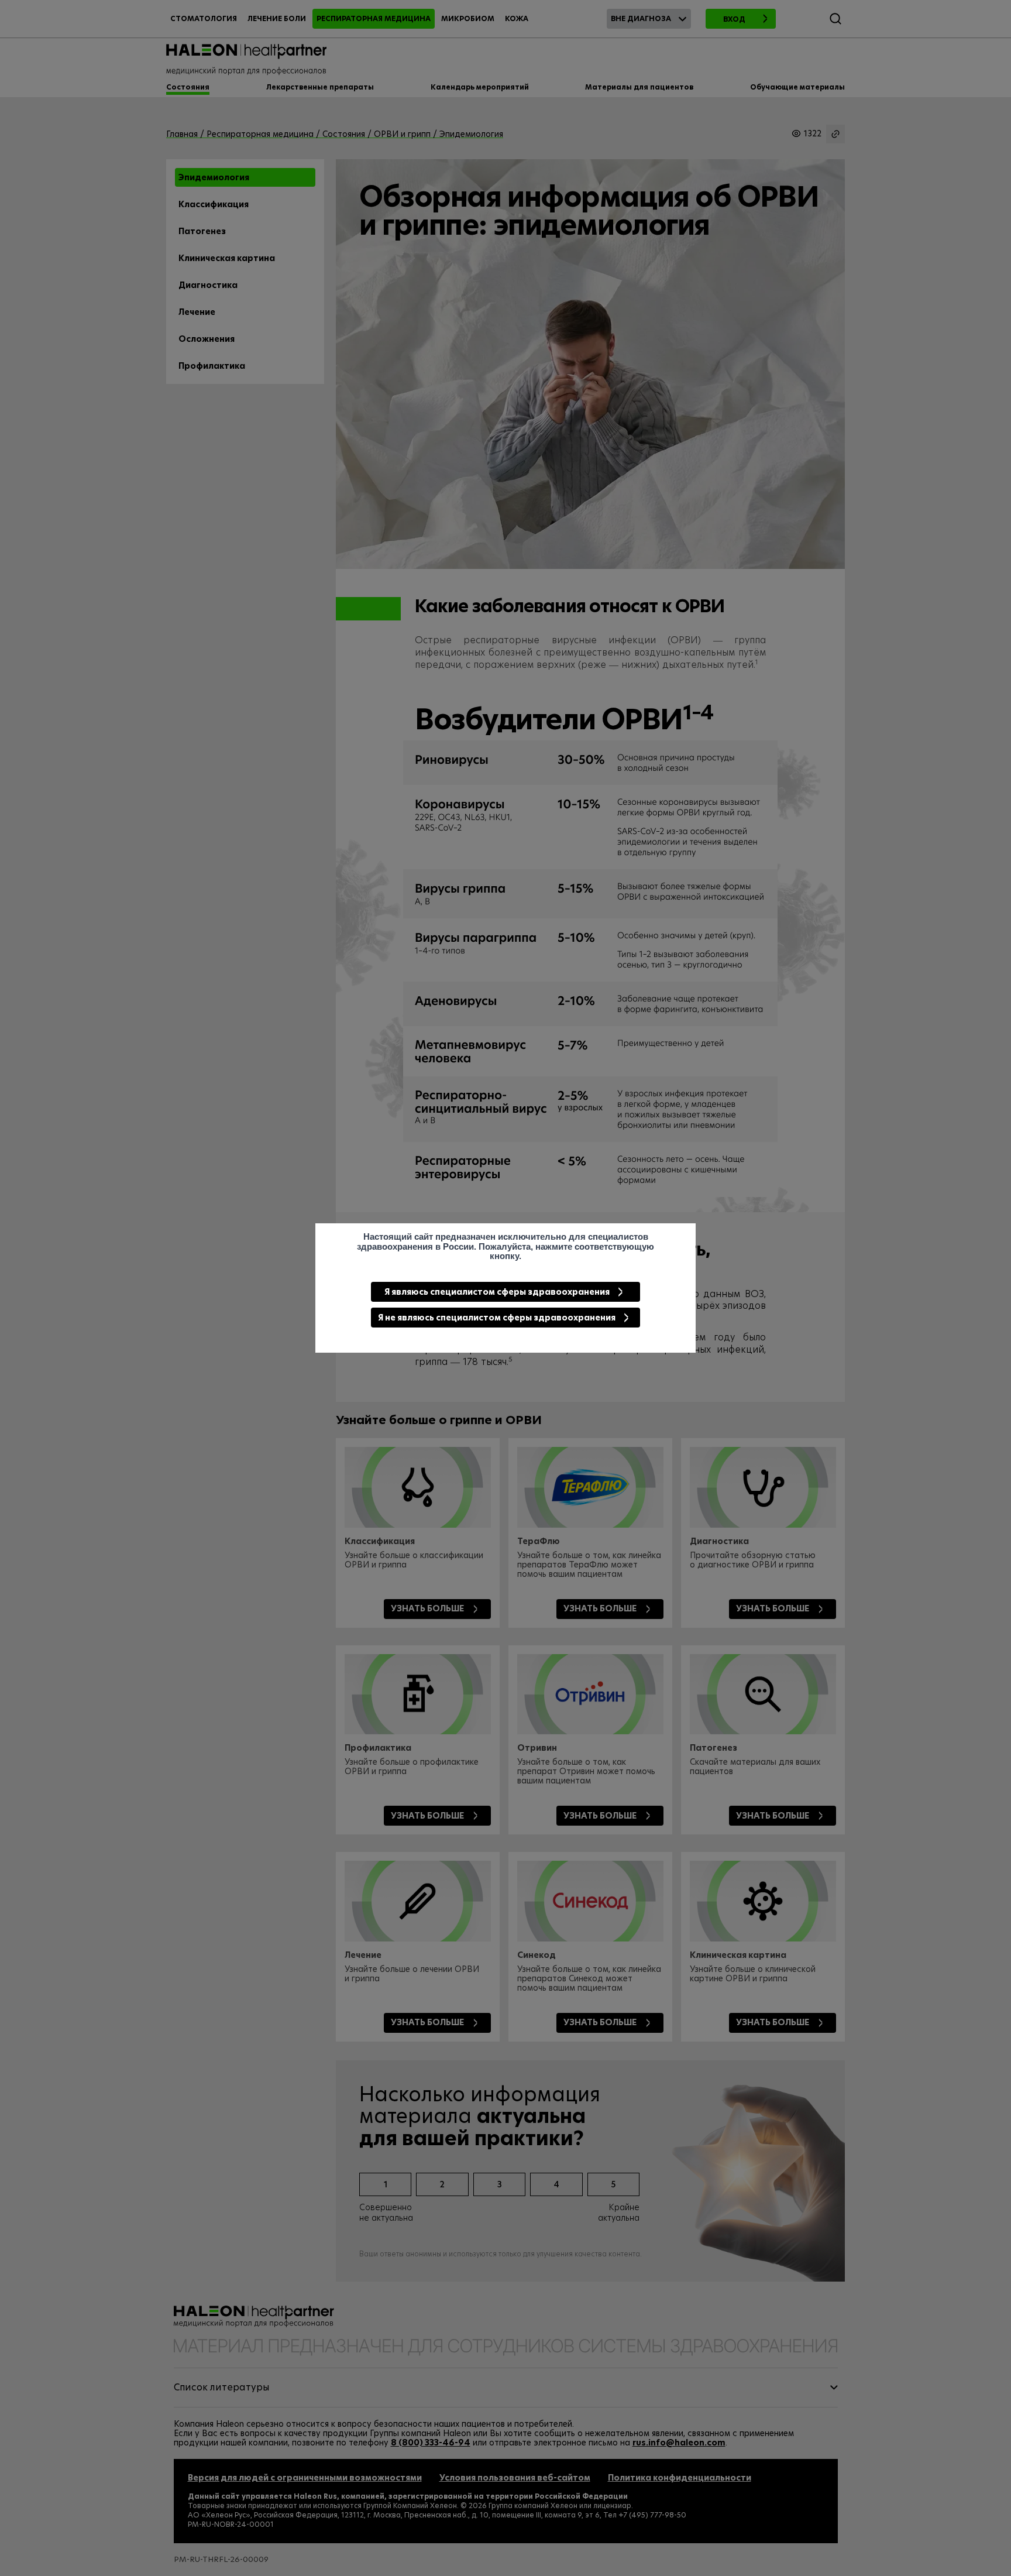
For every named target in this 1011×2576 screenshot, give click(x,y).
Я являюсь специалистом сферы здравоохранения (497, 1292)
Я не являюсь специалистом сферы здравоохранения (497, 1318)
